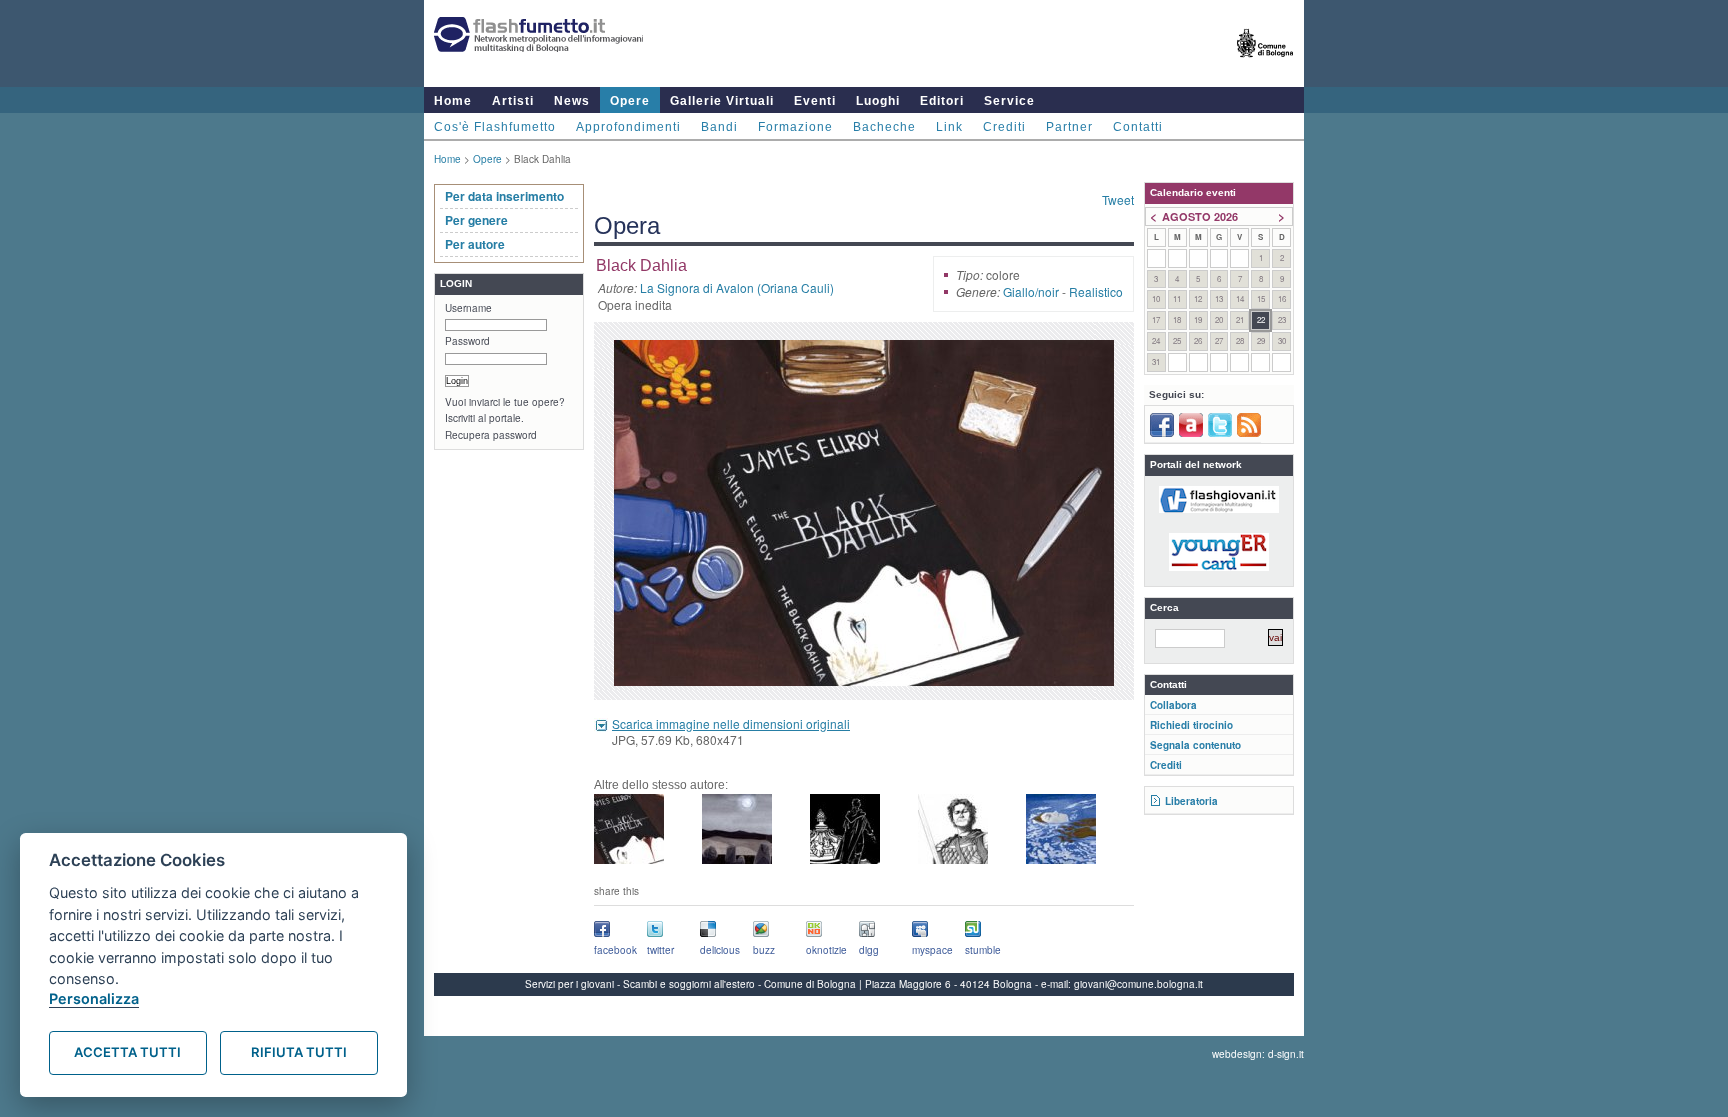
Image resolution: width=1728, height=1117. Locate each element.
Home (453, 101)
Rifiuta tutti (299, 1052)
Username (468, 308)
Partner (1069, 127)
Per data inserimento (504, 196)
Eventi (815, 101)
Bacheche (884, 127)
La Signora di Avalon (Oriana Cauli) (737, 287)
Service (1009, 101)
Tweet (1118, 199)
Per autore (475, 244)
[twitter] (1220, 433)
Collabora (1173, 705)
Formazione (795, 127)
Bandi (719, 127)
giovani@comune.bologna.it (1138, 984)
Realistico (1096, 291)
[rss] (1249, 433)
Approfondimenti (628, 127)
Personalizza (94, 998)
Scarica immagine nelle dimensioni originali (731, 723)
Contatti (1138, 127)
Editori (942, 101)
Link (949, 127)
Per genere (476, 220)
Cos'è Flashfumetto (495, 127)
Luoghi (878, 101)
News (572, 101)
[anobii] (1191, 433)
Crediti (1004, 127)
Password (467, 341)
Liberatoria (1191, 801)
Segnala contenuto (1195, 745)
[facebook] (1162, 433)
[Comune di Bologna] (1265, 65)
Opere (630, 101)
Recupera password (491, 435)
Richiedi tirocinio (1191, 725)
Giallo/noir (1031, 291)
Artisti (513, 101)
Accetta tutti (127, 1052)
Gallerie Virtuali (722, 101)
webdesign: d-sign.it (1258, 1054)
